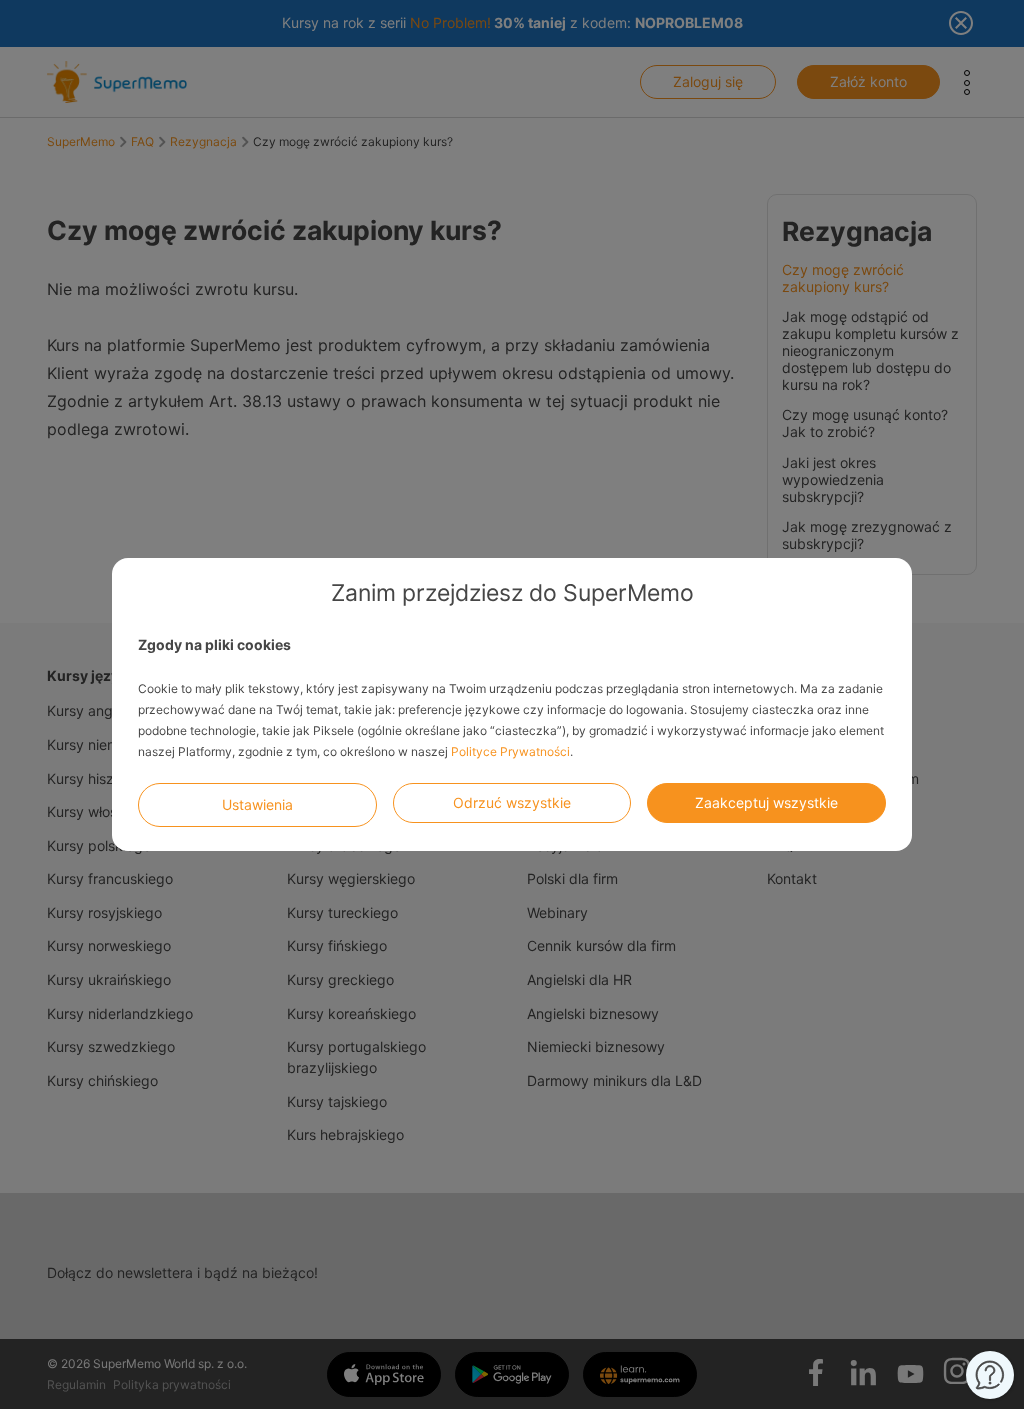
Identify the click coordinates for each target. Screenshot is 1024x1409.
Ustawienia (257, 804)
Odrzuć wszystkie (512, 802)
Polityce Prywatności (510, 751)
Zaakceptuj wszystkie (766, 802)
